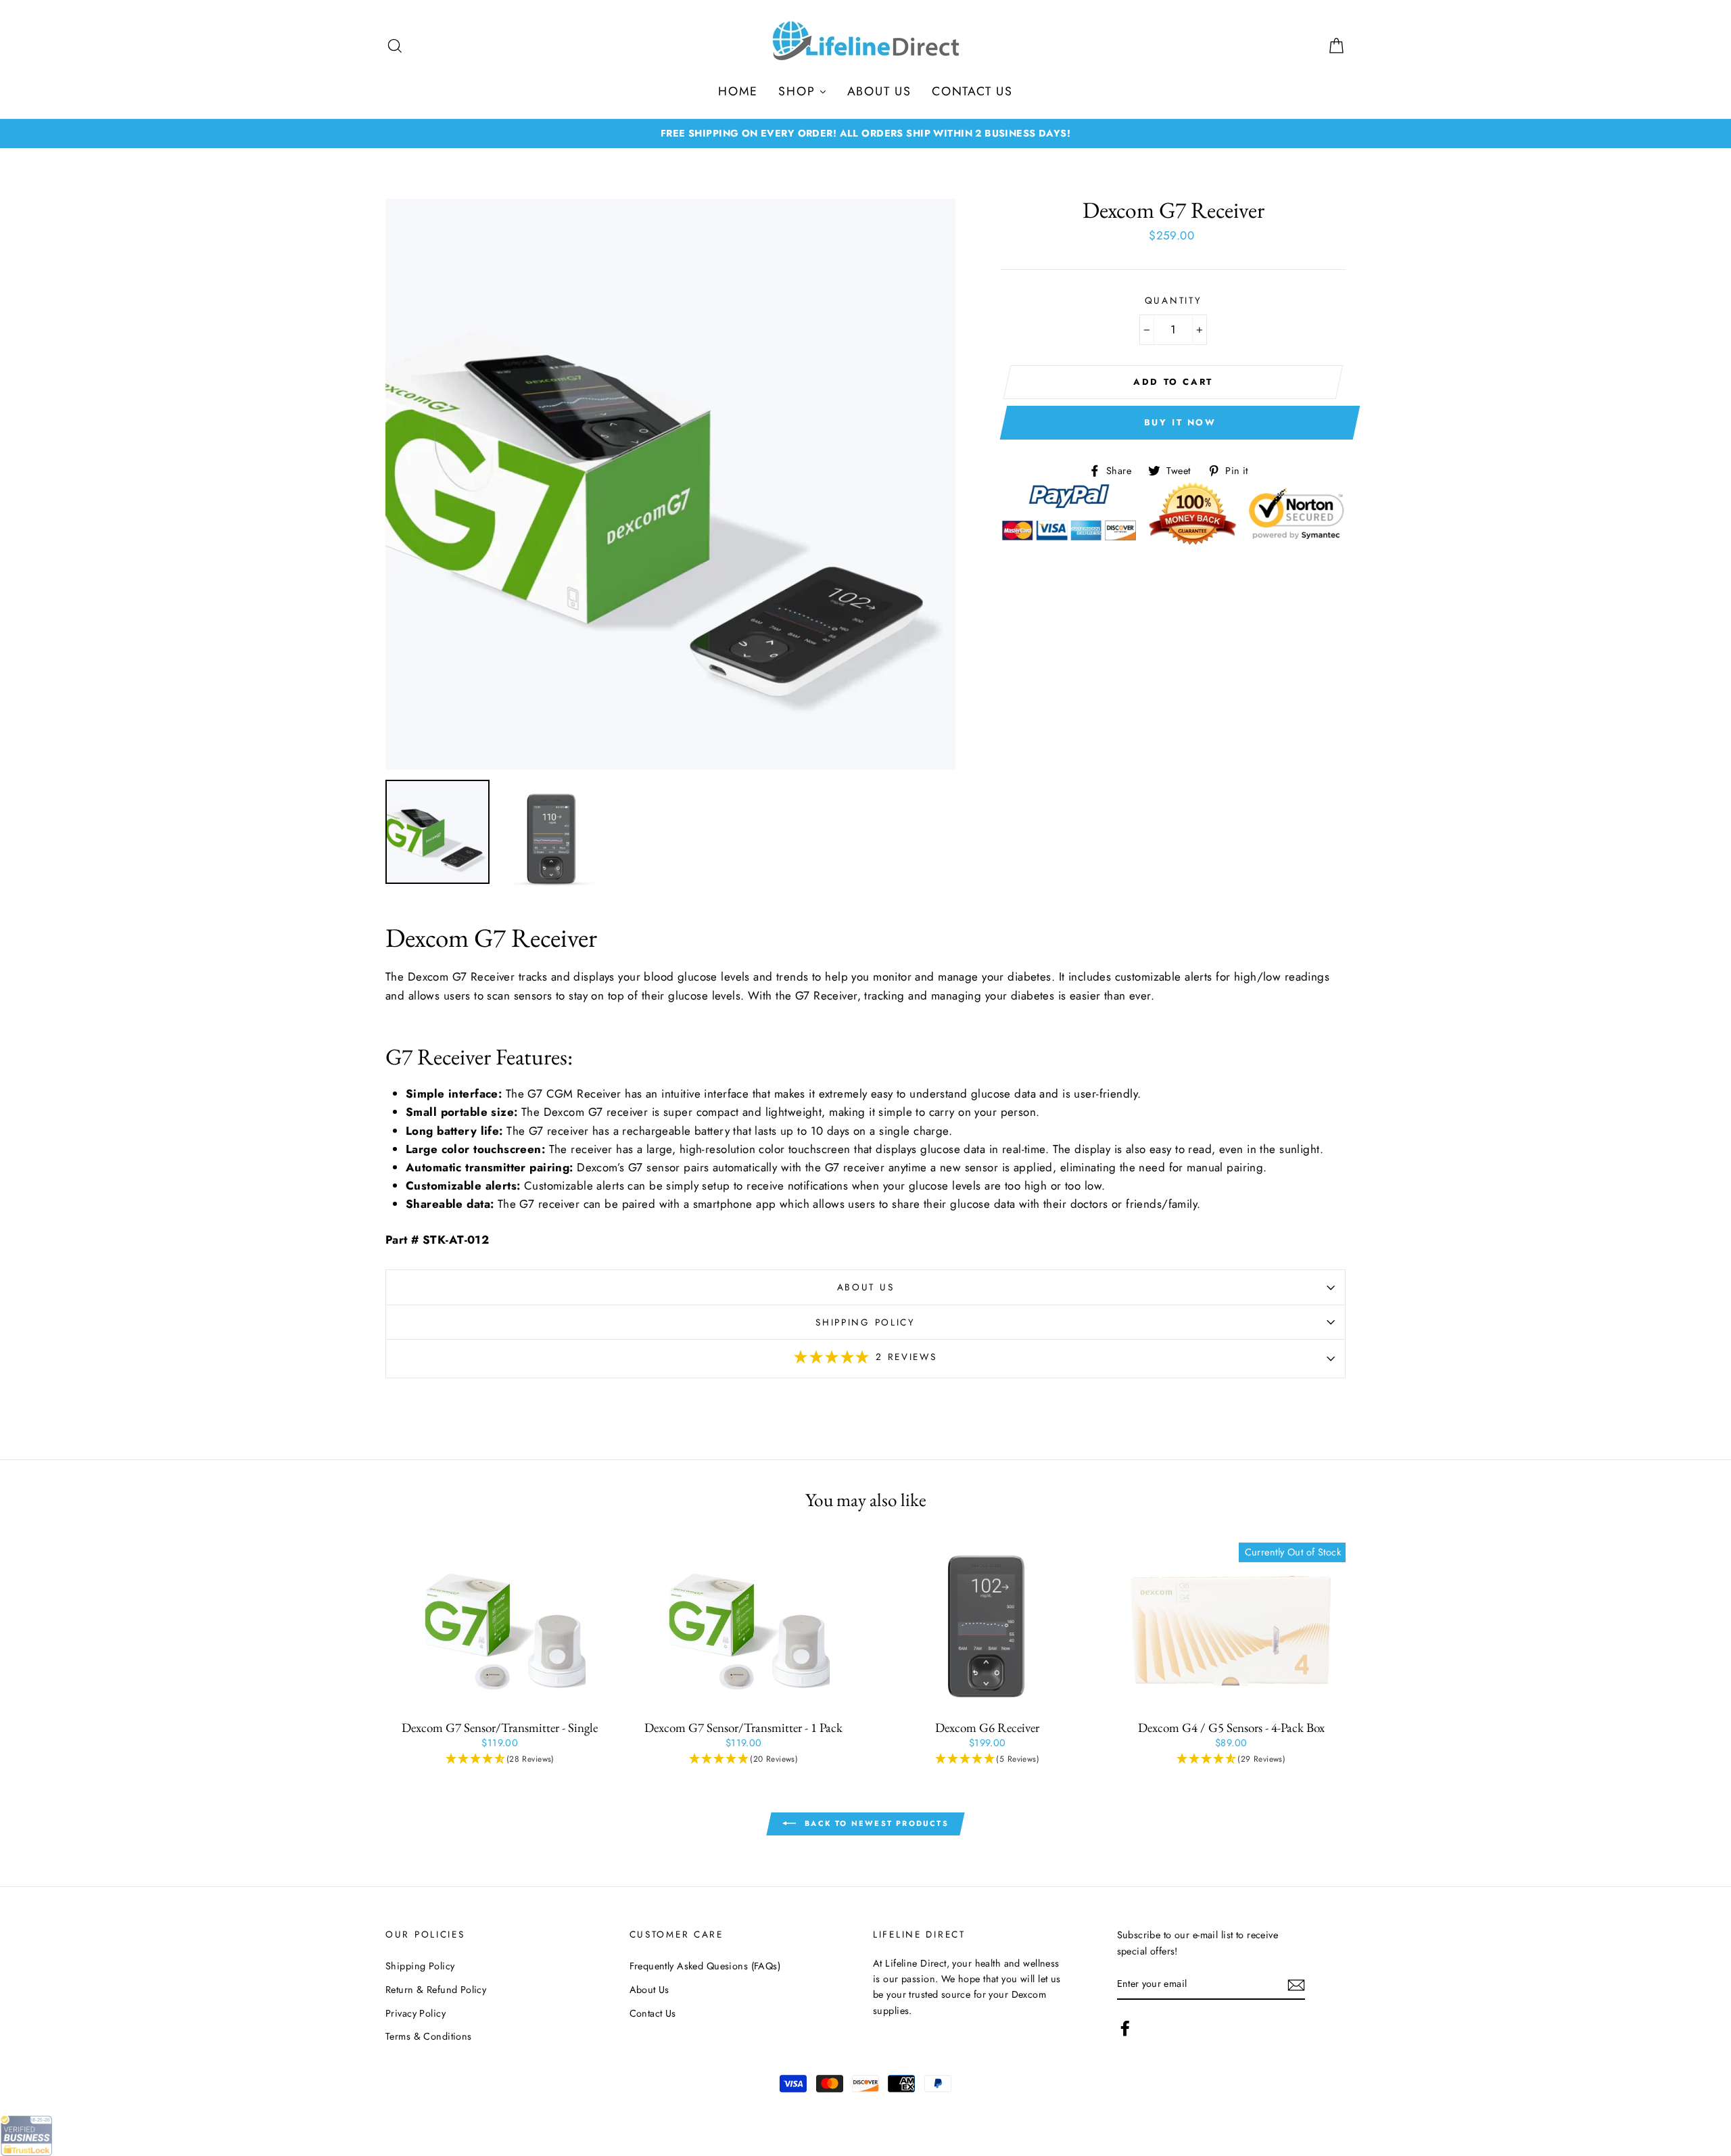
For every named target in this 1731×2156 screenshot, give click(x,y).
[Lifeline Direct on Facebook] (1125, 2029)
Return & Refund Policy (436, 1990)
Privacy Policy (416, 2013)
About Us (866, 1287)
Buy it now (1180, 422)
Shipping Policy (865, 1322)
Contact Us (653, 2013)
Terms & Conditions (429, 2036)
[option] (865, 134)
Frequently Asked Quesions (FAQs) (705, 1966)
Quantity (1173, 300)
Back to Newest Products (875, 1823)
